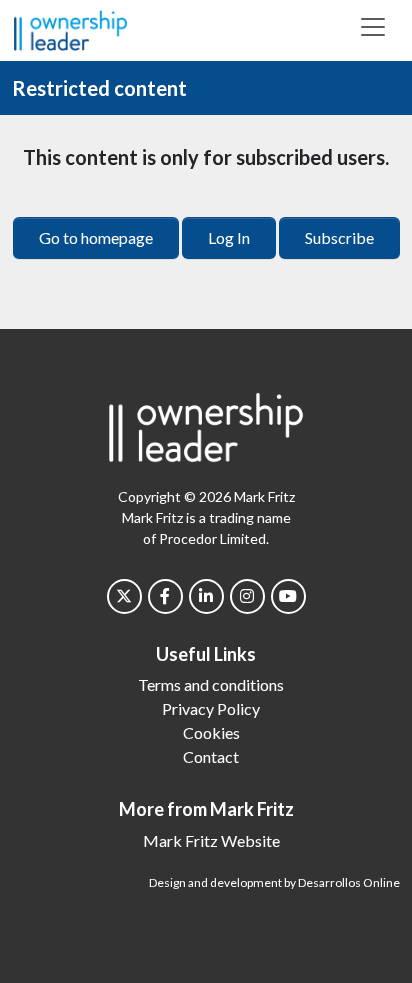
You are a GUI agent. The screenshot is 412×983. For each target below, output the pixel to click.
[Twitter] (124, 596)
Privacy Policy (211, 708)
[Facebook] (165, 596)
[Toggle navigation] (373, 27)
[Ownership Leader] (70, 28)
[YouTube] (288, 596)
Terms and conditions (211, 684)
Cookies (211, 732)
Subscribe (339, 237)
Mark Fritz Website (211, 840)
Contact (211, 756)
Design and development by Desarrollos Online (274, 882)
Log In (229, 237)
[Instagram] (247, 596)
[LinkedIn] (206, 596)
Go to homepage (96, 237)
